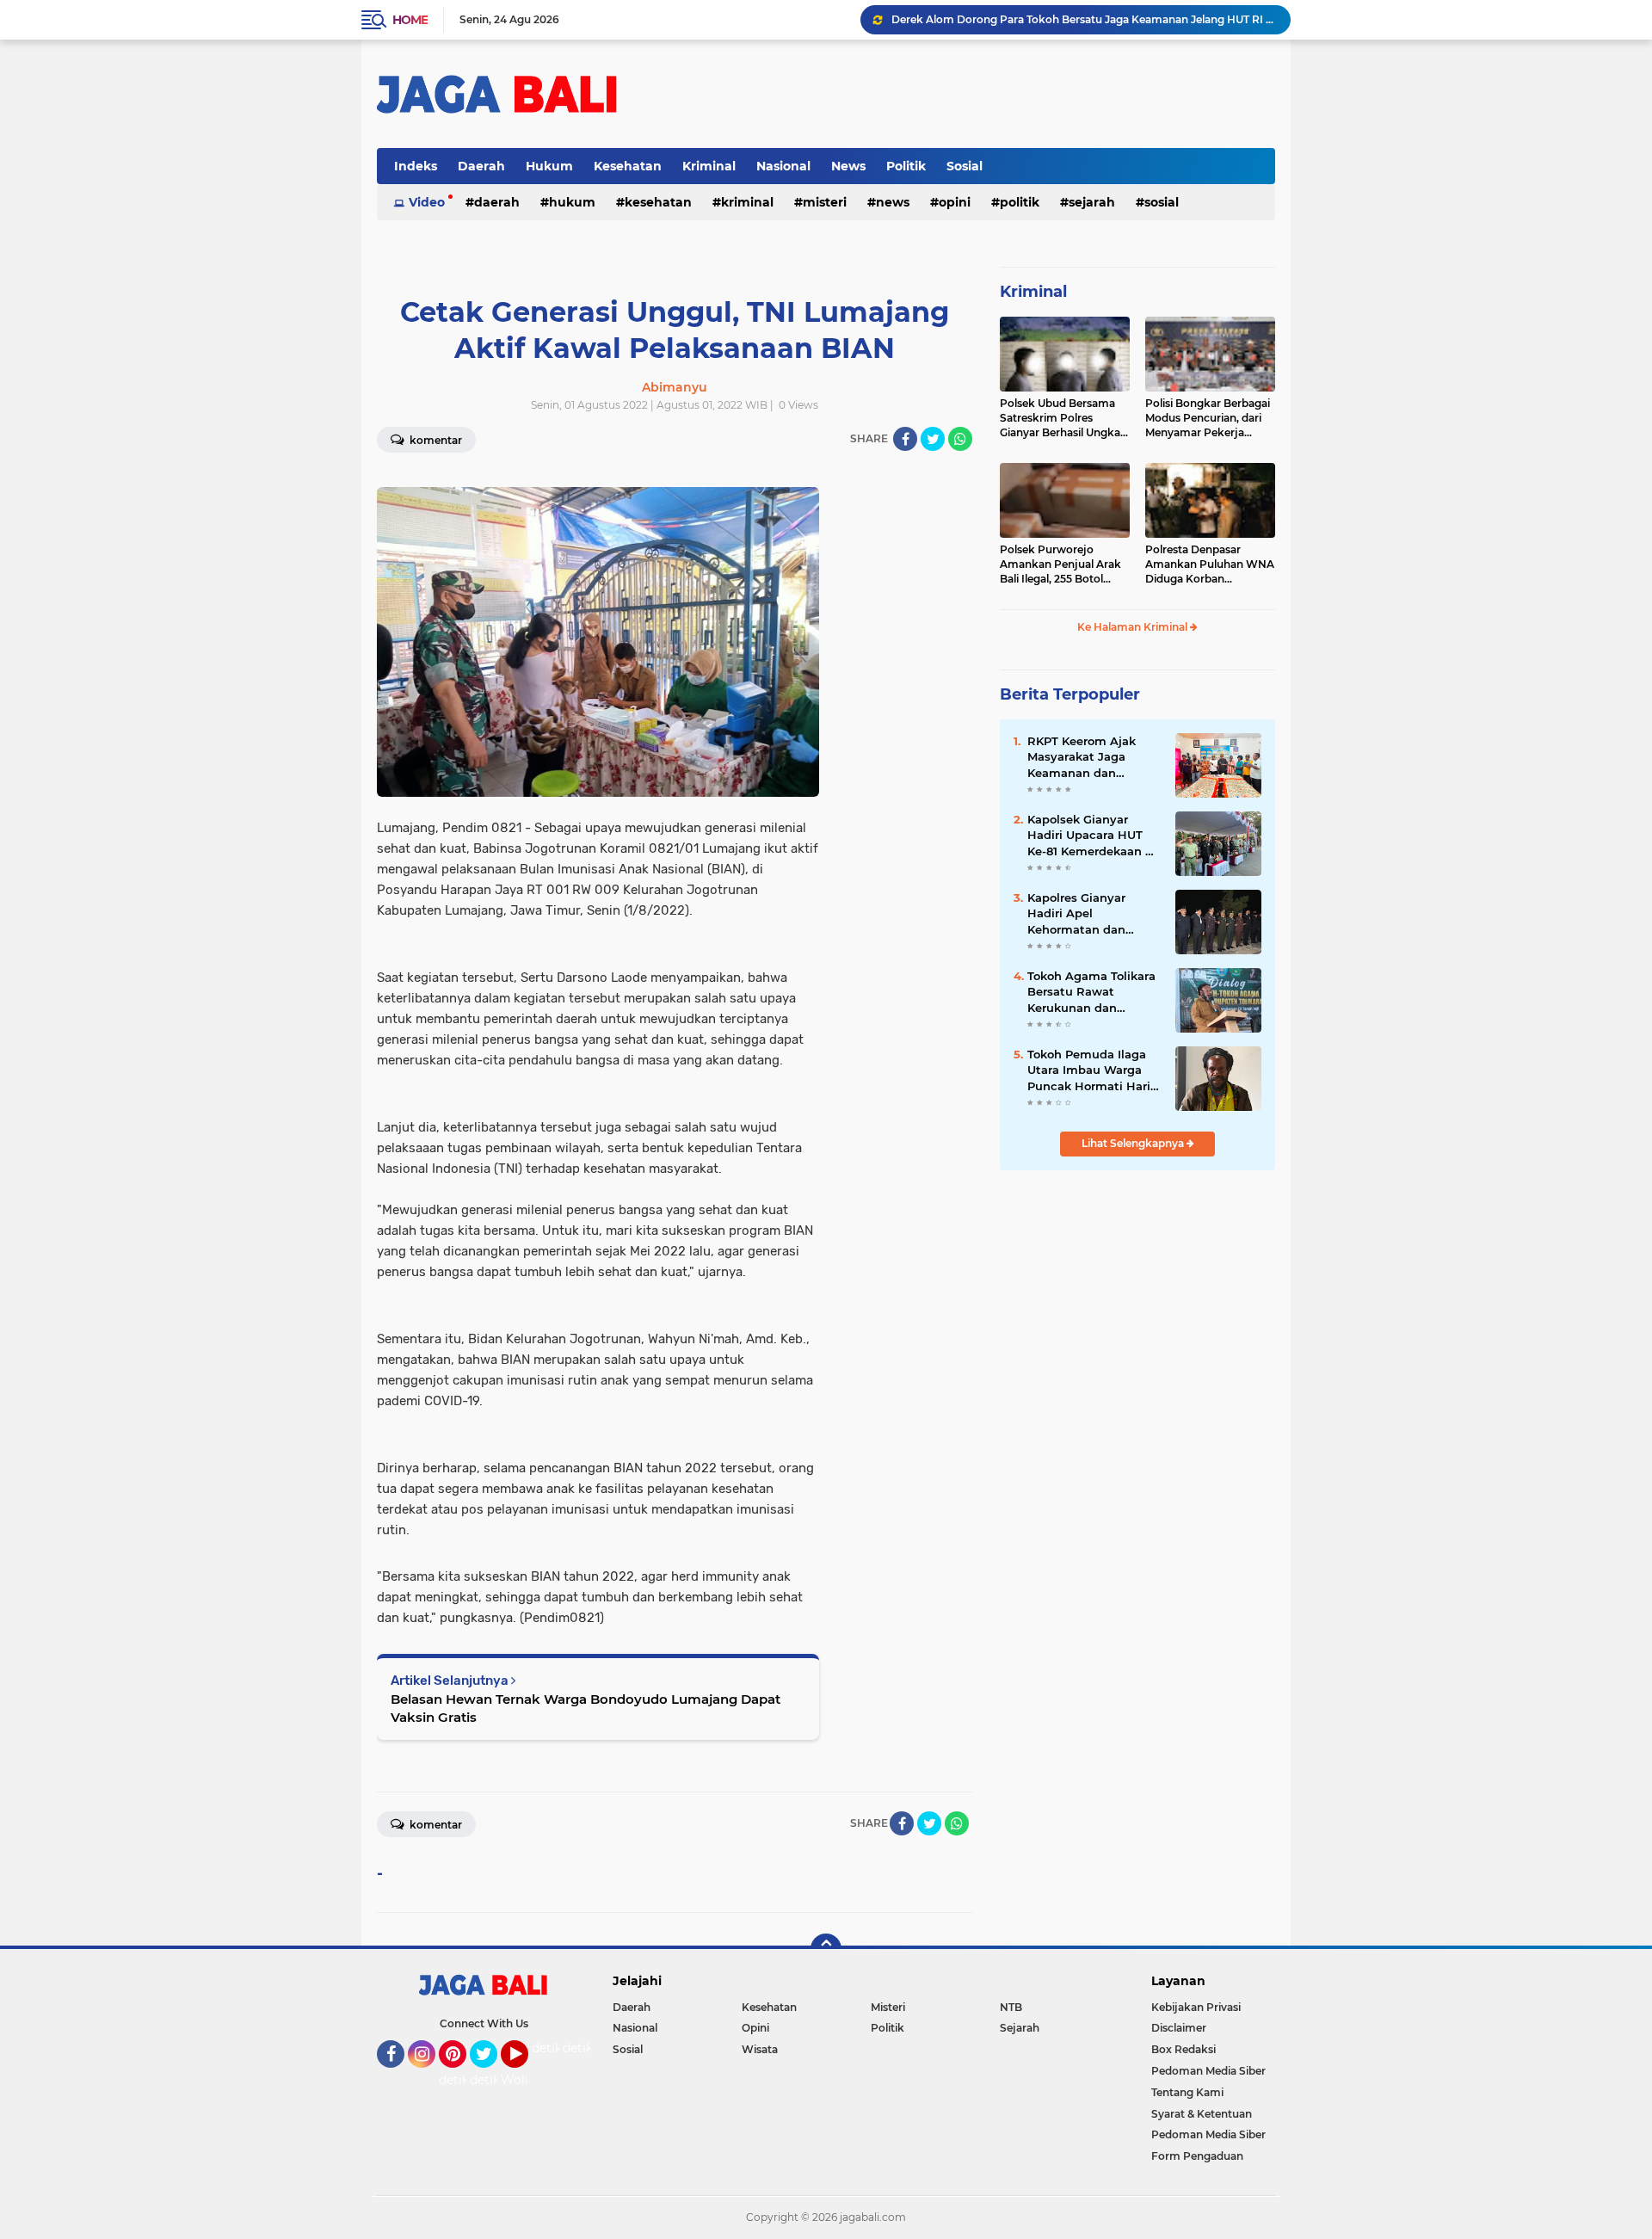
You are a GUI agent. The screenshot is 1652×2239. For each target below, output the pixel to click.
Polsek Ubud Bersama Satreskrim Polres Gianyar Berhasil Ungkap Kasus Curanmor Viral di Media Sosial (1063, 418)
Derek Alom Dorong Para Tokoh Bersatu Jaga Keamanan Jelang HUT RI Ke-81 (1083, 19)
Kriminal (709, 166)
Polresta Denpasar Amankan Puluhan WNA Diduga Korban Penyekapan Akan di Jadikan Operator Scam (1210, 564)
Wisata (760, 2049)
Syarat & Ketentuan (1202, 2114)
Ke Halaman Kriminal (1134, 627)
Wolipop (526, 2080)
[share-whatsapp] (960, 439)
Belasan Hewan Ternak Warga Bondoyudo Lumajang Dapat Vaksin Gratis (586, 1708)
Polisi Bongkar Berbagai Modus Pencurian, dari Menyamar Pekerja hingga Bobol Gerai (1208, 418)
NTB (1011, 2007)
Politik (906, 166)
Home (410, 20)
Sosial (965, 166)
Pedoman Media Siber (1208, 2071)
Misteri (825, 202)
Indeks (416, 166)
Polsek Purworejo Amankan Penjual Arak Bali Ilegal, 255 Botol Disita (1060, 564)
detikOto (558, 2048)
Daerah (481, 166)
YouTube (526, 2076)
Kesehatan (628, 166)
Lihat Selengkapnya (1134, 1143)
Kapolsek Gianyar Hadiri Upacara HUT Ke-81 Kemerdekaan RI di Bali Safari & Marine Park (1092, 836)
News (848, 166)
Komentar (435, 440)
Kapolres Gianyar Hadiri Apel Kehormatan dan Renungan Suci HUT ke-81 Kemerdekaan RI (1092, 914)
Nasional (783, 166)
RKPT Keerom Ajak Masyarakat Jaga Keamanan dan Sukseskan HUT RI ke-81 (1091, 757)
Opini (955, 202)
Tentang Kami (1187, 2092)
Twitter (491, 2076)
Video (427, 202)
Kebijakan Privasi (1196, 2007)
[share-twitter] (933, 439)
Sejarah (1092, 202)
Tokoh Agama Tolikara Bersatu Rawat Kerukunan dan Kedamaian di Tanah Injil (1091, 992)
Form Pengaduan (1197, 2156)
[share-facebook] (905, 439)
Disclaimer (1179, 2028)
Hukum (549, 166)
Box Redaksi (1184, 2049)
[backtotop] (826, 1949)
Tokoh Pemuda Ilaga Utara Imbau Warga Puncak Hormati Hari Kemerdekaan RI (1089, 1070)
